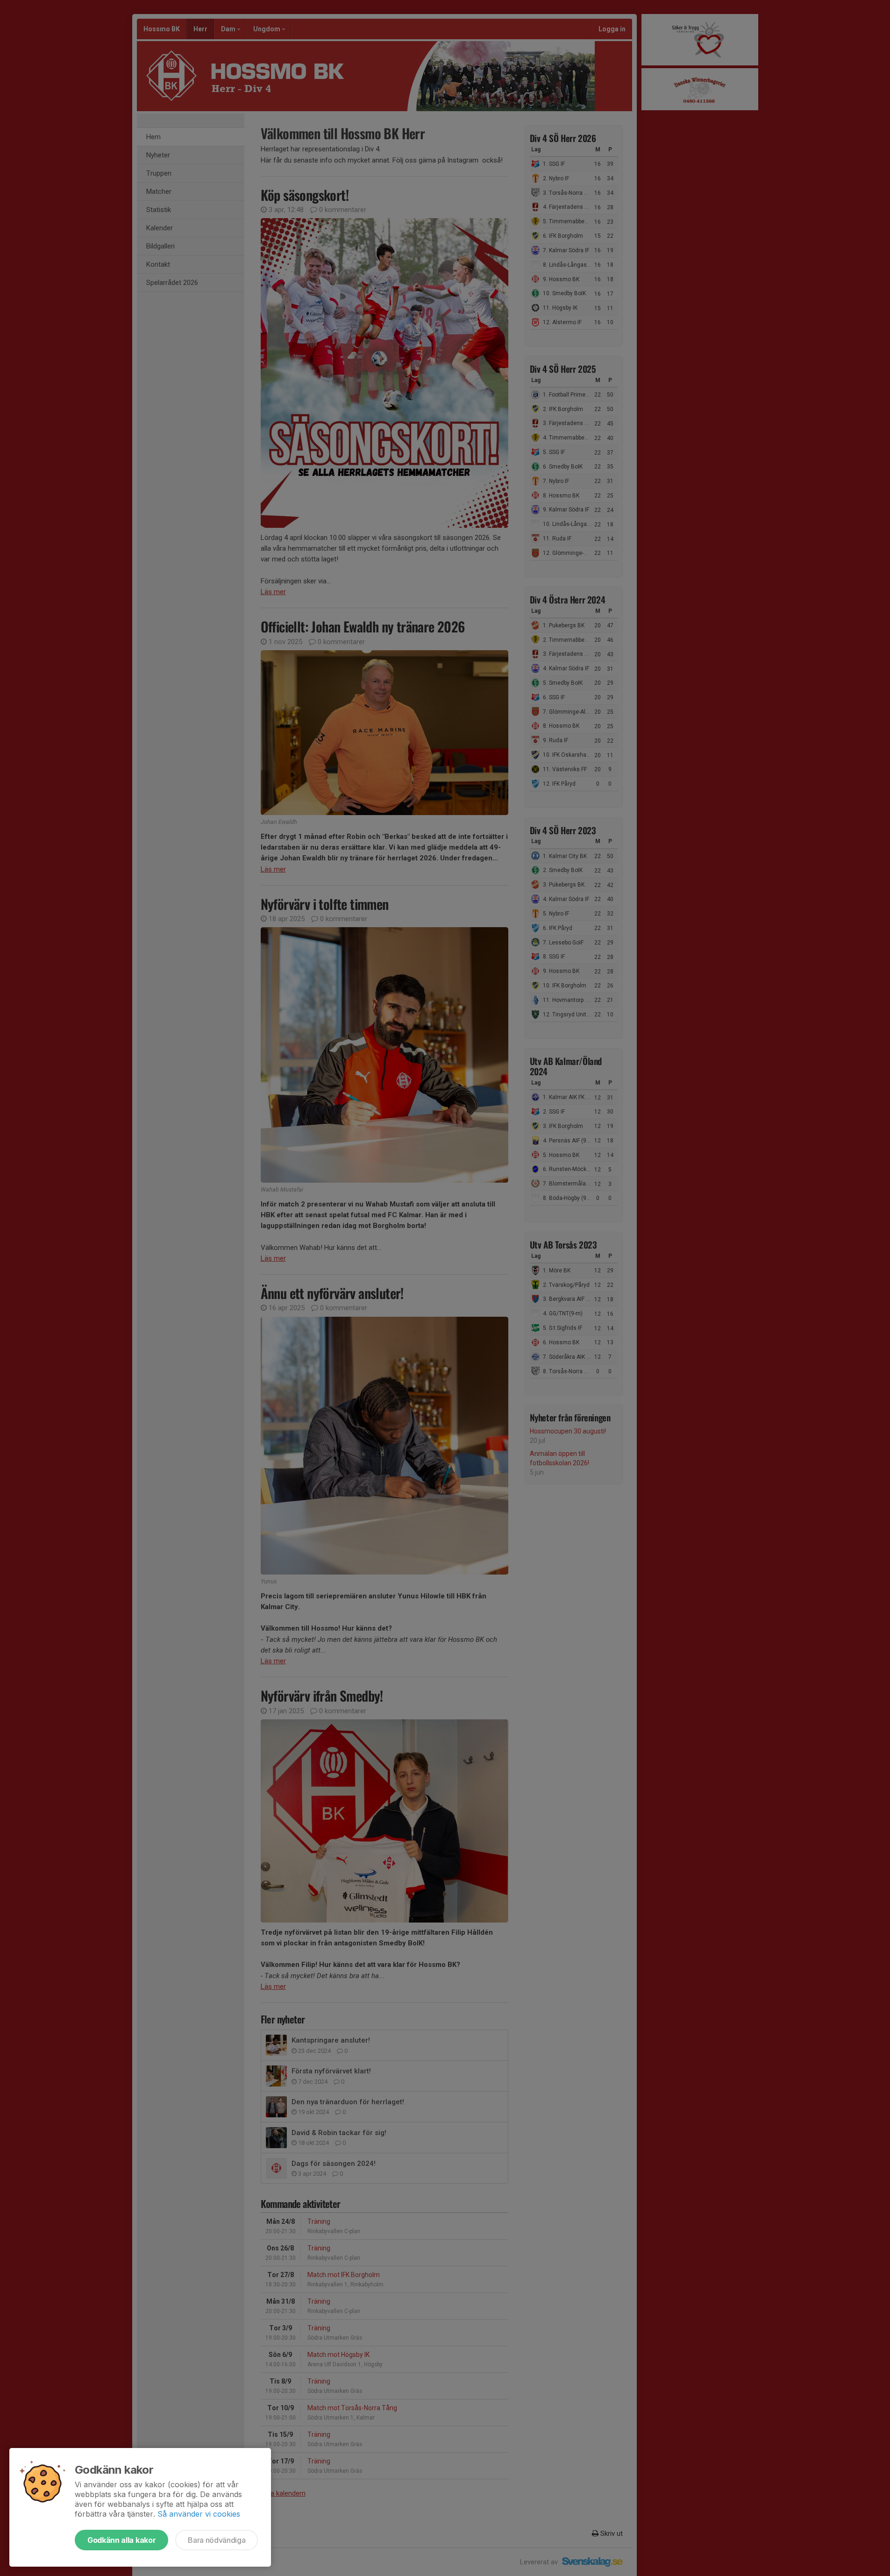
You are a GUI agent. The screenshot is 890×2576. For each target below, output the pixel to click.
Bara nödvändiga (217, 2540)
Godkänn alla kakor (121, 2540)
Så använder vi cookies (199, 2514)
